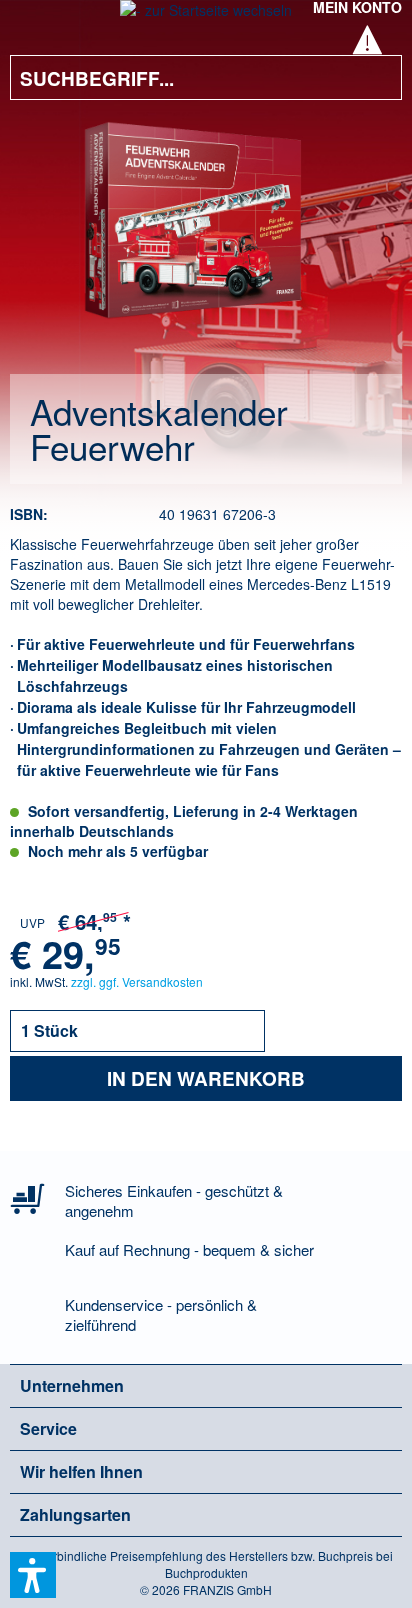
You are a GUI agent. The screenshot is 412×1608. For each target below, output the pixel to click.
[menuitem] (39, 20)
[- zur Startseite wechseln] (206, 16)
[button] (33, 1575)
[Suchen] (372, 77)
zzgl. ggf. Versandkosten (137, 981)
